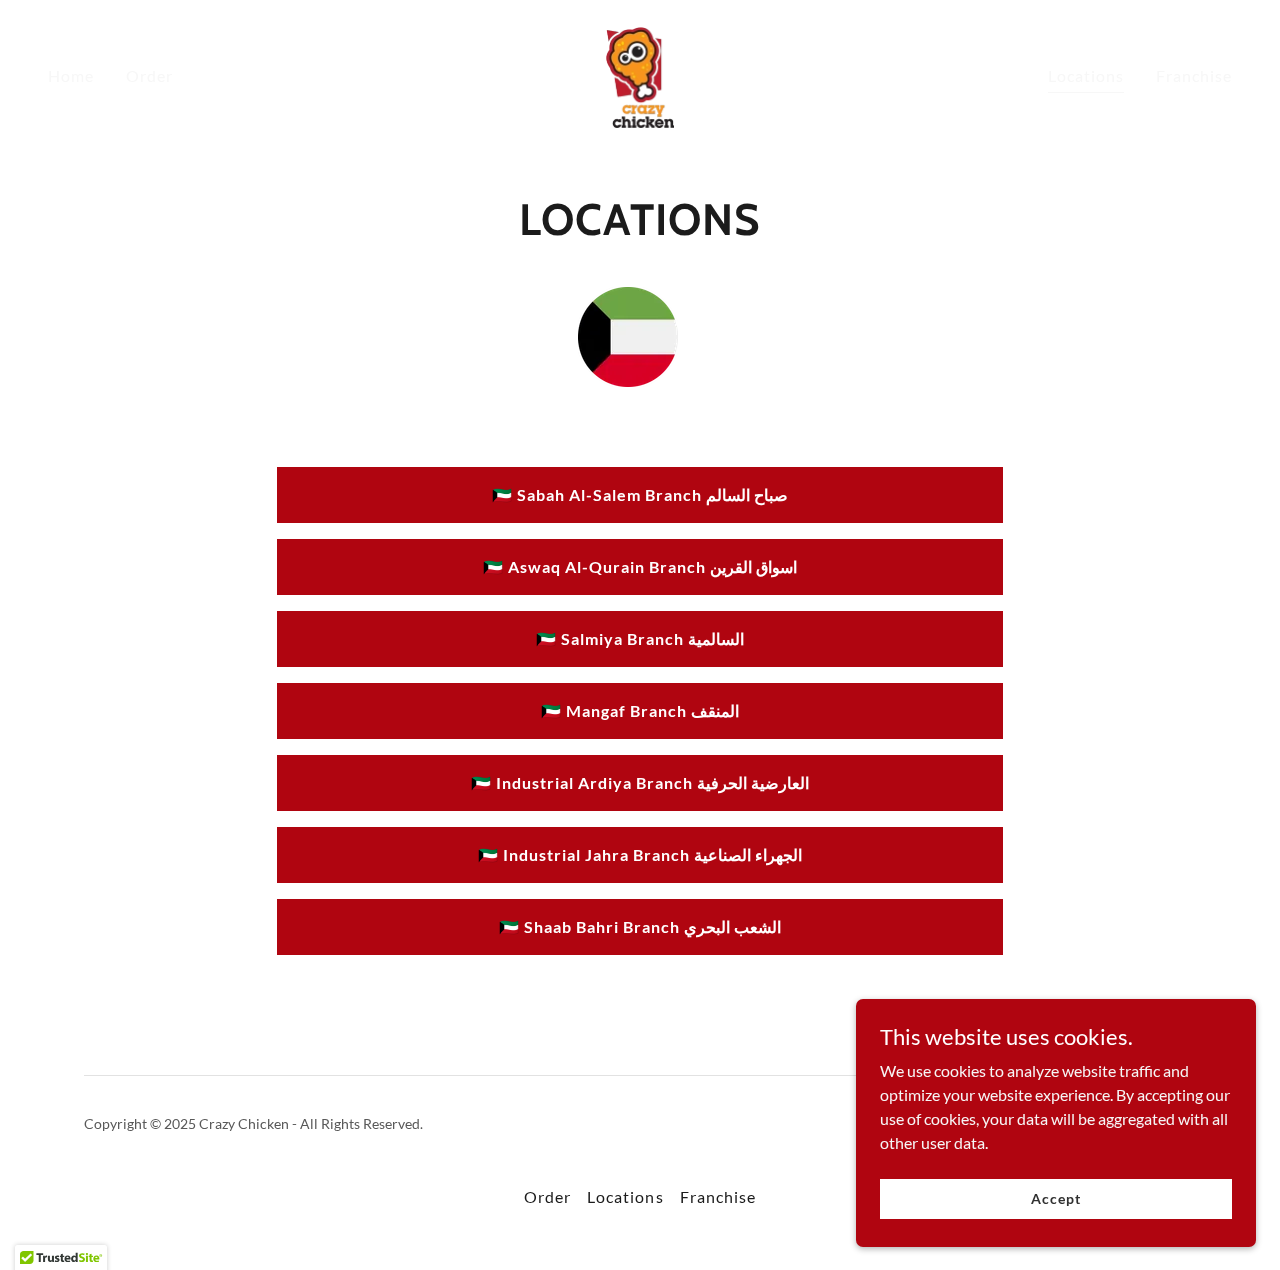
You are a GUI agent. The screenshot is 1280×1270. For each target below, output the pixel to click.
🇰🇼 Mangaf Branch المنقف (640, 710)
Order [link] (149, 75)
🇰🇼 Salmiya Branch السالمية (640, 638)
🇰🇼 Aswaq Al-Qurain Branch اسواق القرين (640, 566)
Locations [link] (1086, 75)
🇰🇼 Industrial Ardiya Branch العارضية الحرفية (640, 782)
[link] (640, 73)
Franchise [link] (1194, 75)
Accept (1055, 1198)
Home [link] (71, 75)
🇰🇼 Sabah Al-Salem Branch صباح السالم (640, 494)
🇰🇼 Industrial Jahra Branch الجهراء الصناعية (640, 854)
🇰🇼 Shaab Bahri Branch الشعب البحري (640, 926)
